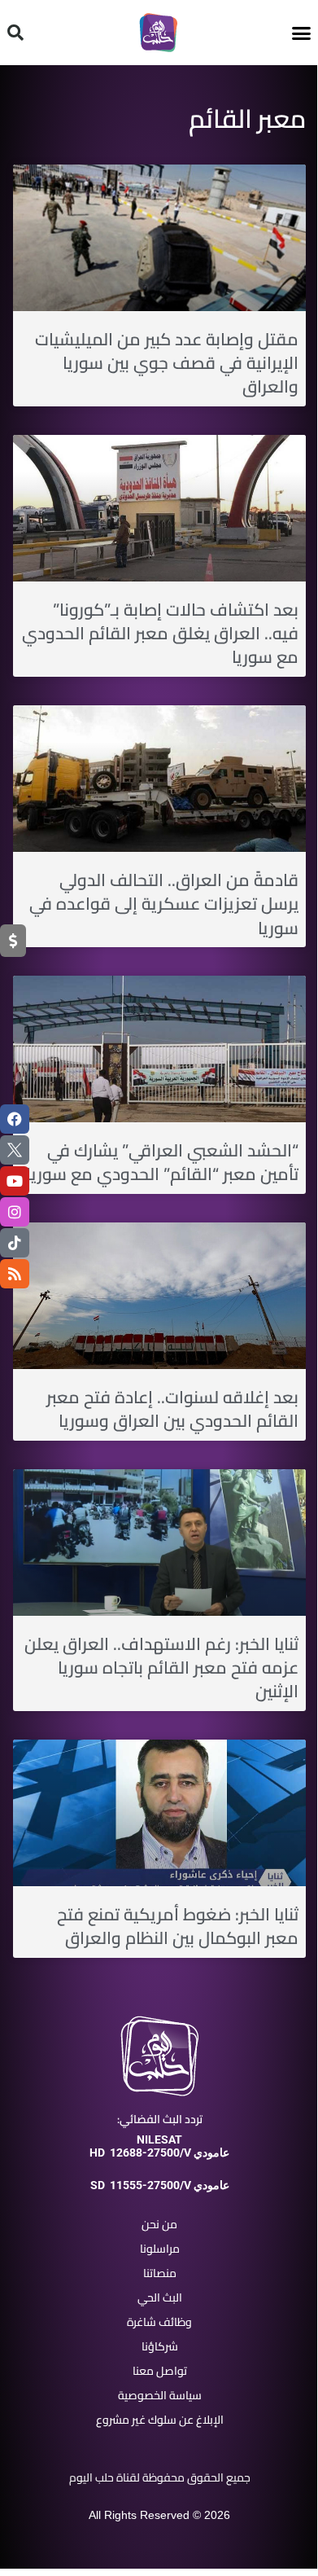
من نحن (159, 2224)
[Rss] (15, 1274)
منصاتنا (160, 2273)
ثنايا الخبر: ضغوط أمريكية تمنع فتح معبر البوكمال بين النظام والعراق (178, 1926)
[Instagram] (15, 1212)
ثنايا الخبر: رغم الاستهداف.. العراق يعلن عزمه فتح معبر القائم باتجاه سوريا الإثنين (161, 1668)
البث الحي (160, 2297)
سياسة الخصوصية (160, 2395)
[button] (302, 33)
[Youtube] (15, 1181)
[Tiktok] (15, 1243)
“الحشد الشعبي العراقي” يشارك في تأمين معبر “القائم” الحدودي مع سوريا (162, 1162)
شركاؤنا (160, 2346)
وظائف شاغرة (159, 2322)
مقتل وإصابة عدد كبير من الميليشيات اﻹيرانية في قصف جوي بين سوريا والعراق (167, 363)
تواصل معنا (160, 2371)
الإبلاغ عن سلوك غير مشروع (160, 2420)
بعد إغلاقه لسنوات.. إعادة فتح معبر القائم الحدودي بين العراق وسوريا (172, 1409)
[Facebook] (15, 1119)
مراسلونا (160, 2249)
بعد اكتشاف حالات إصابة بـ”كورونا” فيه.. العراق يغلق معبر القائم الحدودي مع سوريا (160, 634)
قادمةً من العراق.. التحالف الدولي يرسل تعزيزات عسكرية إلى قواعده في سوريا (164, 904)
